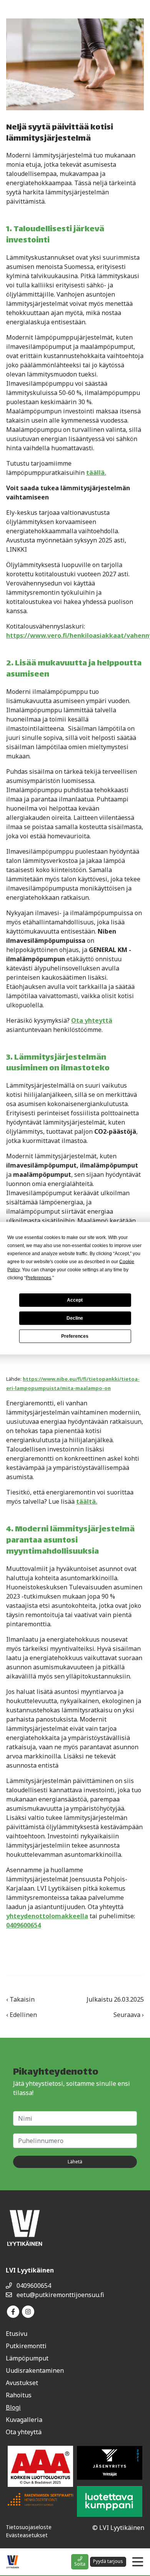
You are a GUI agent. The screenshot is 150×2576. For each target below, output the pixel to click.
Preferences (75, 1336)
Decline (75, 1318)
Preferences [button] (38, 1277)
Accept (75, 1300)
